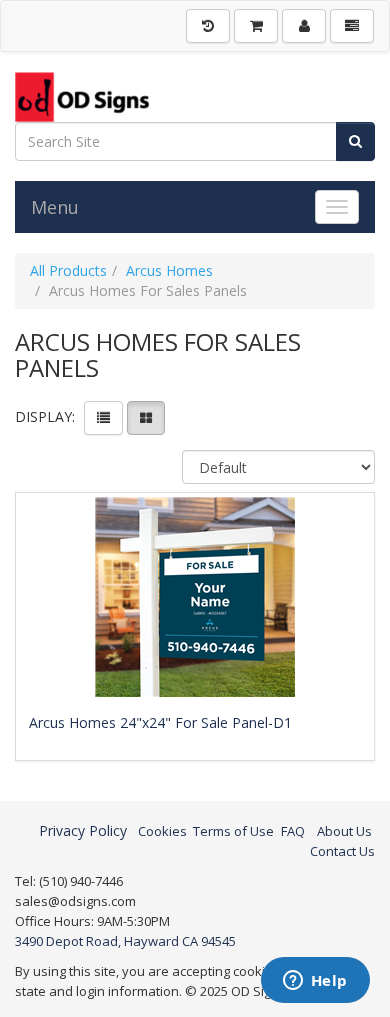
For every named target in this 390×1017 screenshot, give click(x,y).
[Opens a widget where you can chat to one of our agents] (315, 982)
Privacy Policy (83, 830)
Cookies (162, 831)
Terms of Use (233, 831)
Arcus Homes (169, 270)
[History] (208, 26)
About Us (344, 831)
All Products (68, 270)
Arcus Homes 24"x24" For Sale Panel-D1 (160, 722)
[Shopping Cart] (256, 26)
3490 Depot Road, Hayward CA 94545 (125, 941)
